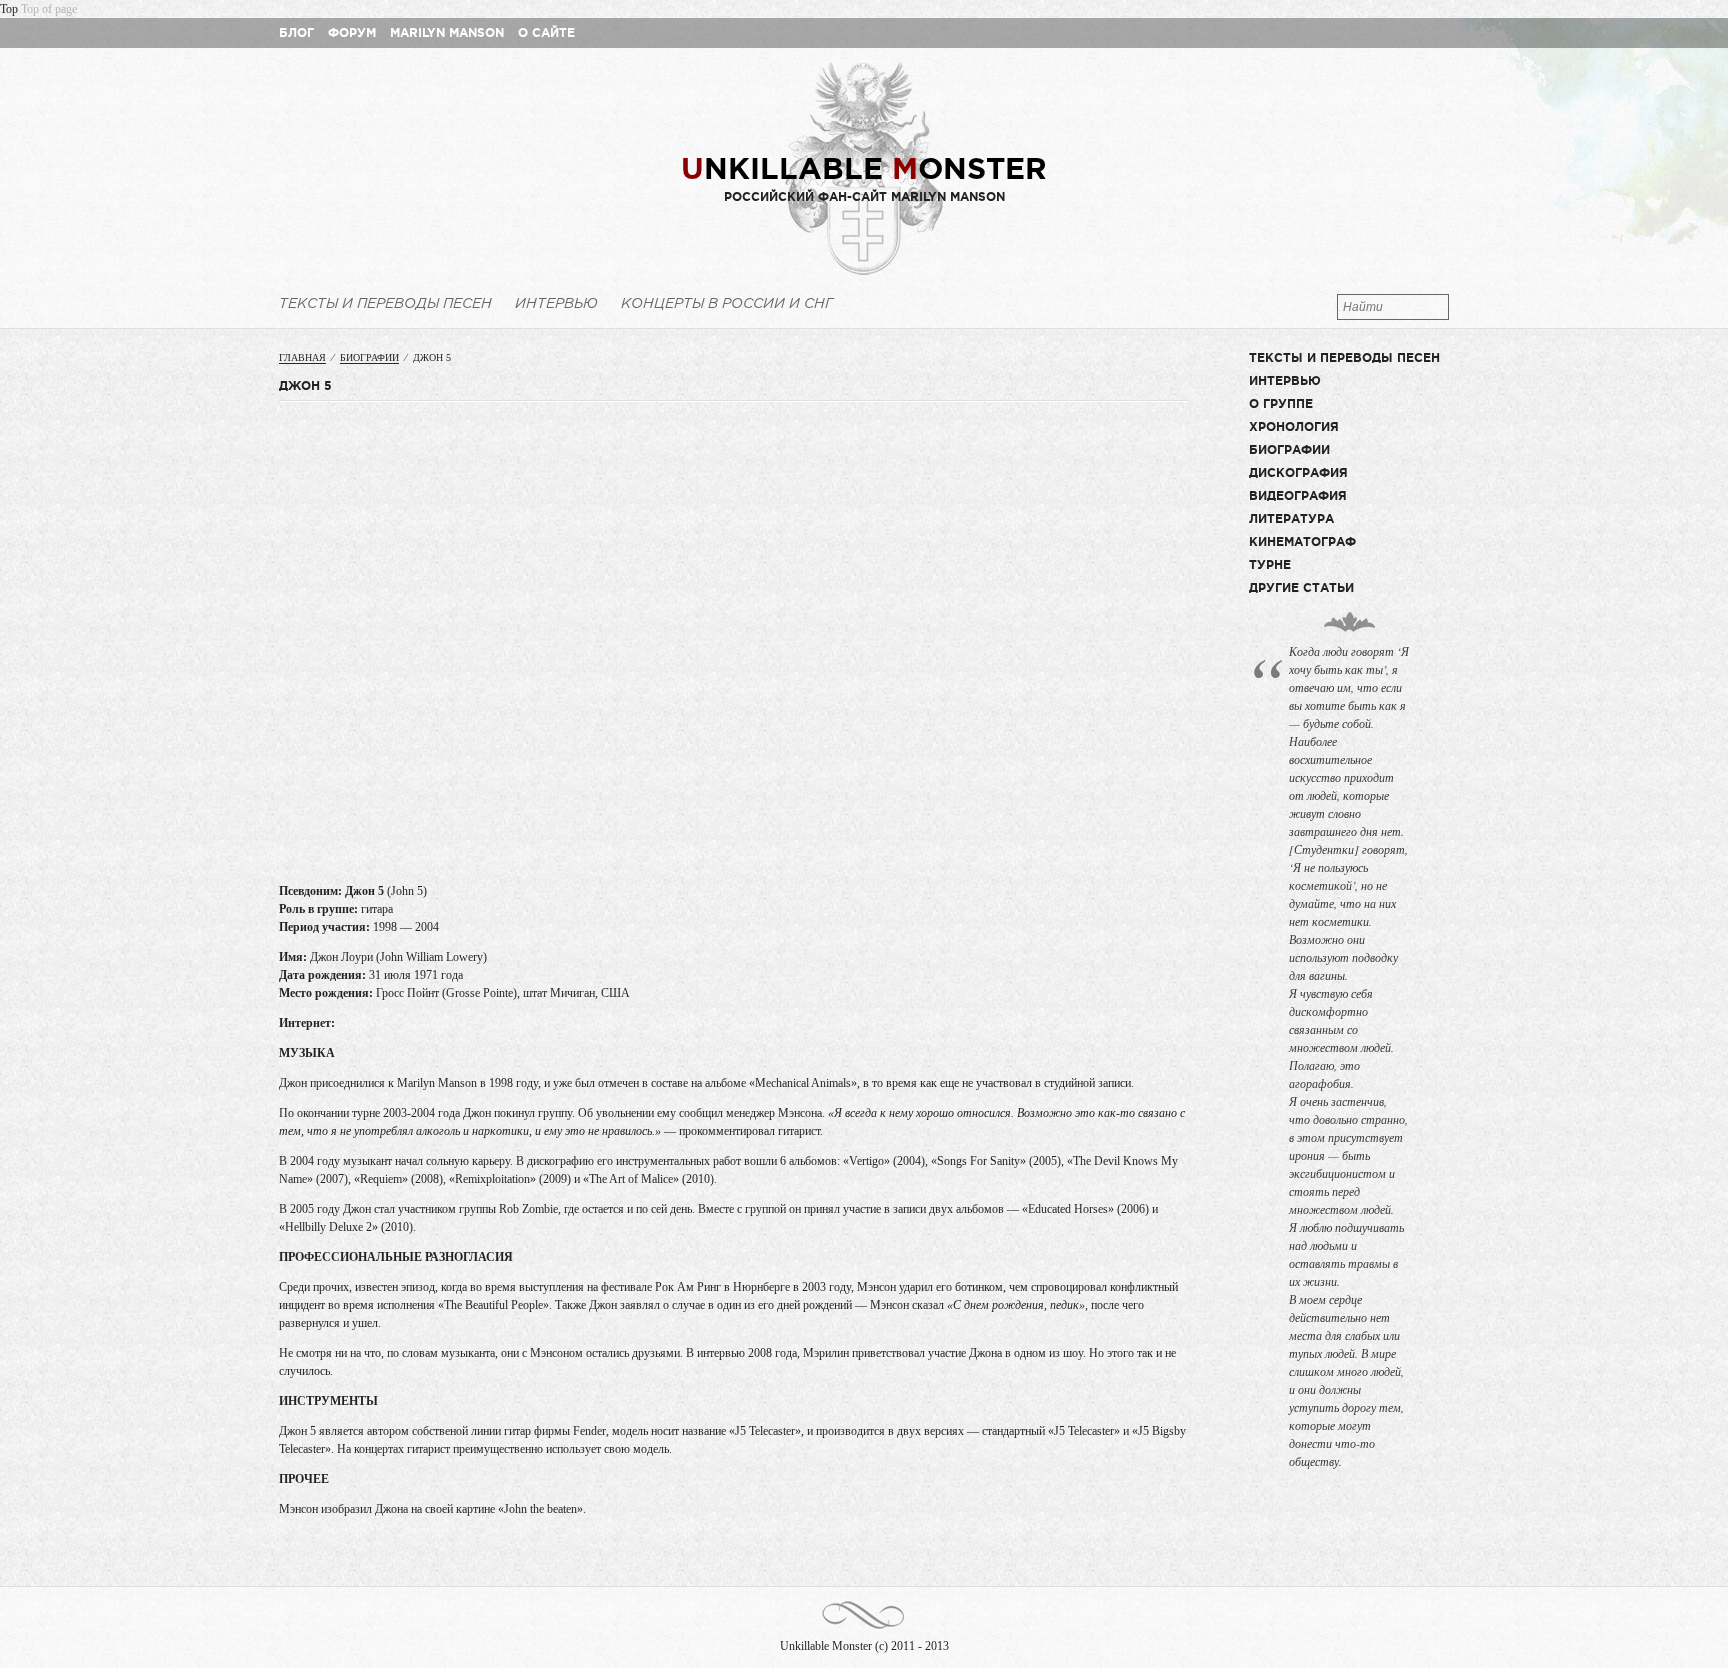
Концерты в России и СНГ (727, 303)
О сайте (546, 32)
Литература (1291, 518)
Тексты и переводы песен (385, 303)
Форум (352, 32)
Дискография (1298, 472)
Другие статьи (1301, 587)
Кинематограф (1302, 541)
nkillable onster (864, 168)
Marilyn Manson (447, 32)
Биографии (369, 357)
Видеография (1298, 495)
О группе (1281, 403)
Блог (296, 32)
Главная (302, 357)
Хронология (1294, 426)
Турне (1270, 564)
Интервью (556, 303)
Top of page (49, 9)
